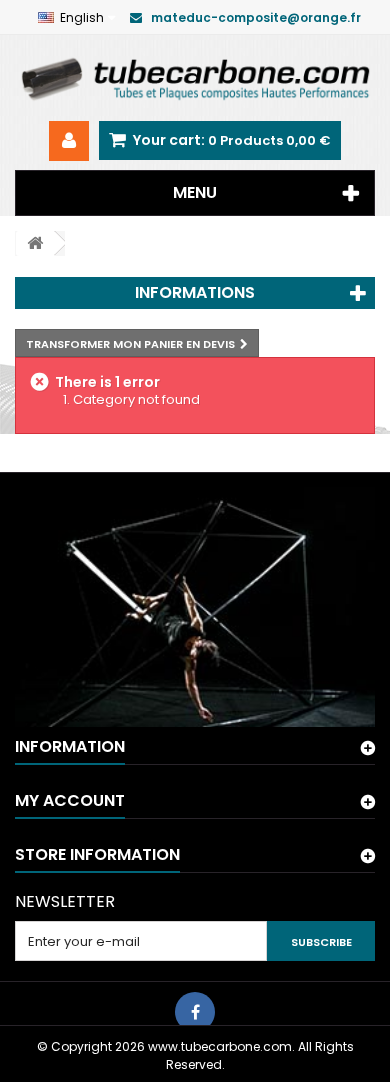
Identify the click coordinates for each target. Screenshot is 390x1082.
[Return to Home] (35, 243)
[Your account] (69, 141)
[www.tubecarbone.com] (195, 78)
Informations (195, 292)
